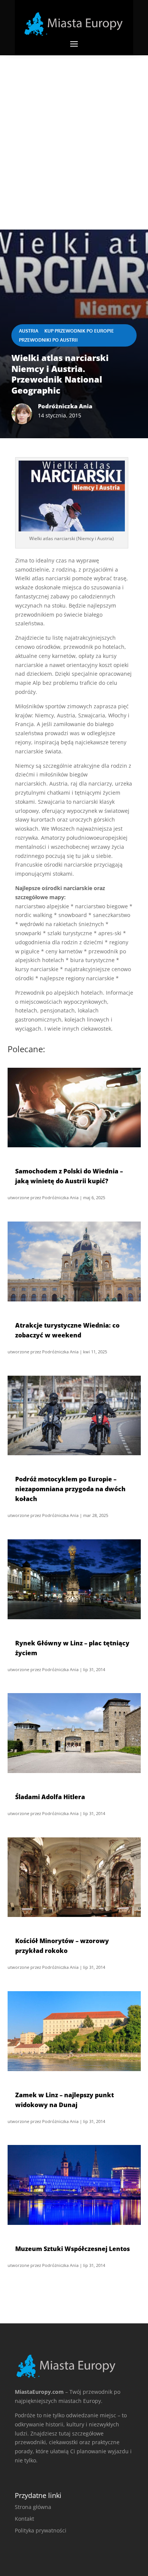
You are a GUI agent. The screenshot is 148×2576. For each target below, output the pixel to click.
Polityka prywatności (41, 2530)
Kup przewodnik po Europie (79, 331)
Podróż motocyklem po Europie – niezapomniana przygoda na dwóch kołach (70, 1489)
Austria (29, 331)
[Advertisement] (74, 133)
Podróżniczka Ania (60, 1197)
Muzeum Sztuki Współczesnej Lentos (72, 2249)
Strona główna (33, 2507)
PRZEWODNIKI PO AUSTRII (48, 340)
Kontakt (24, 2519)
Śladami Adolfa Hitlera (50, 1797)
